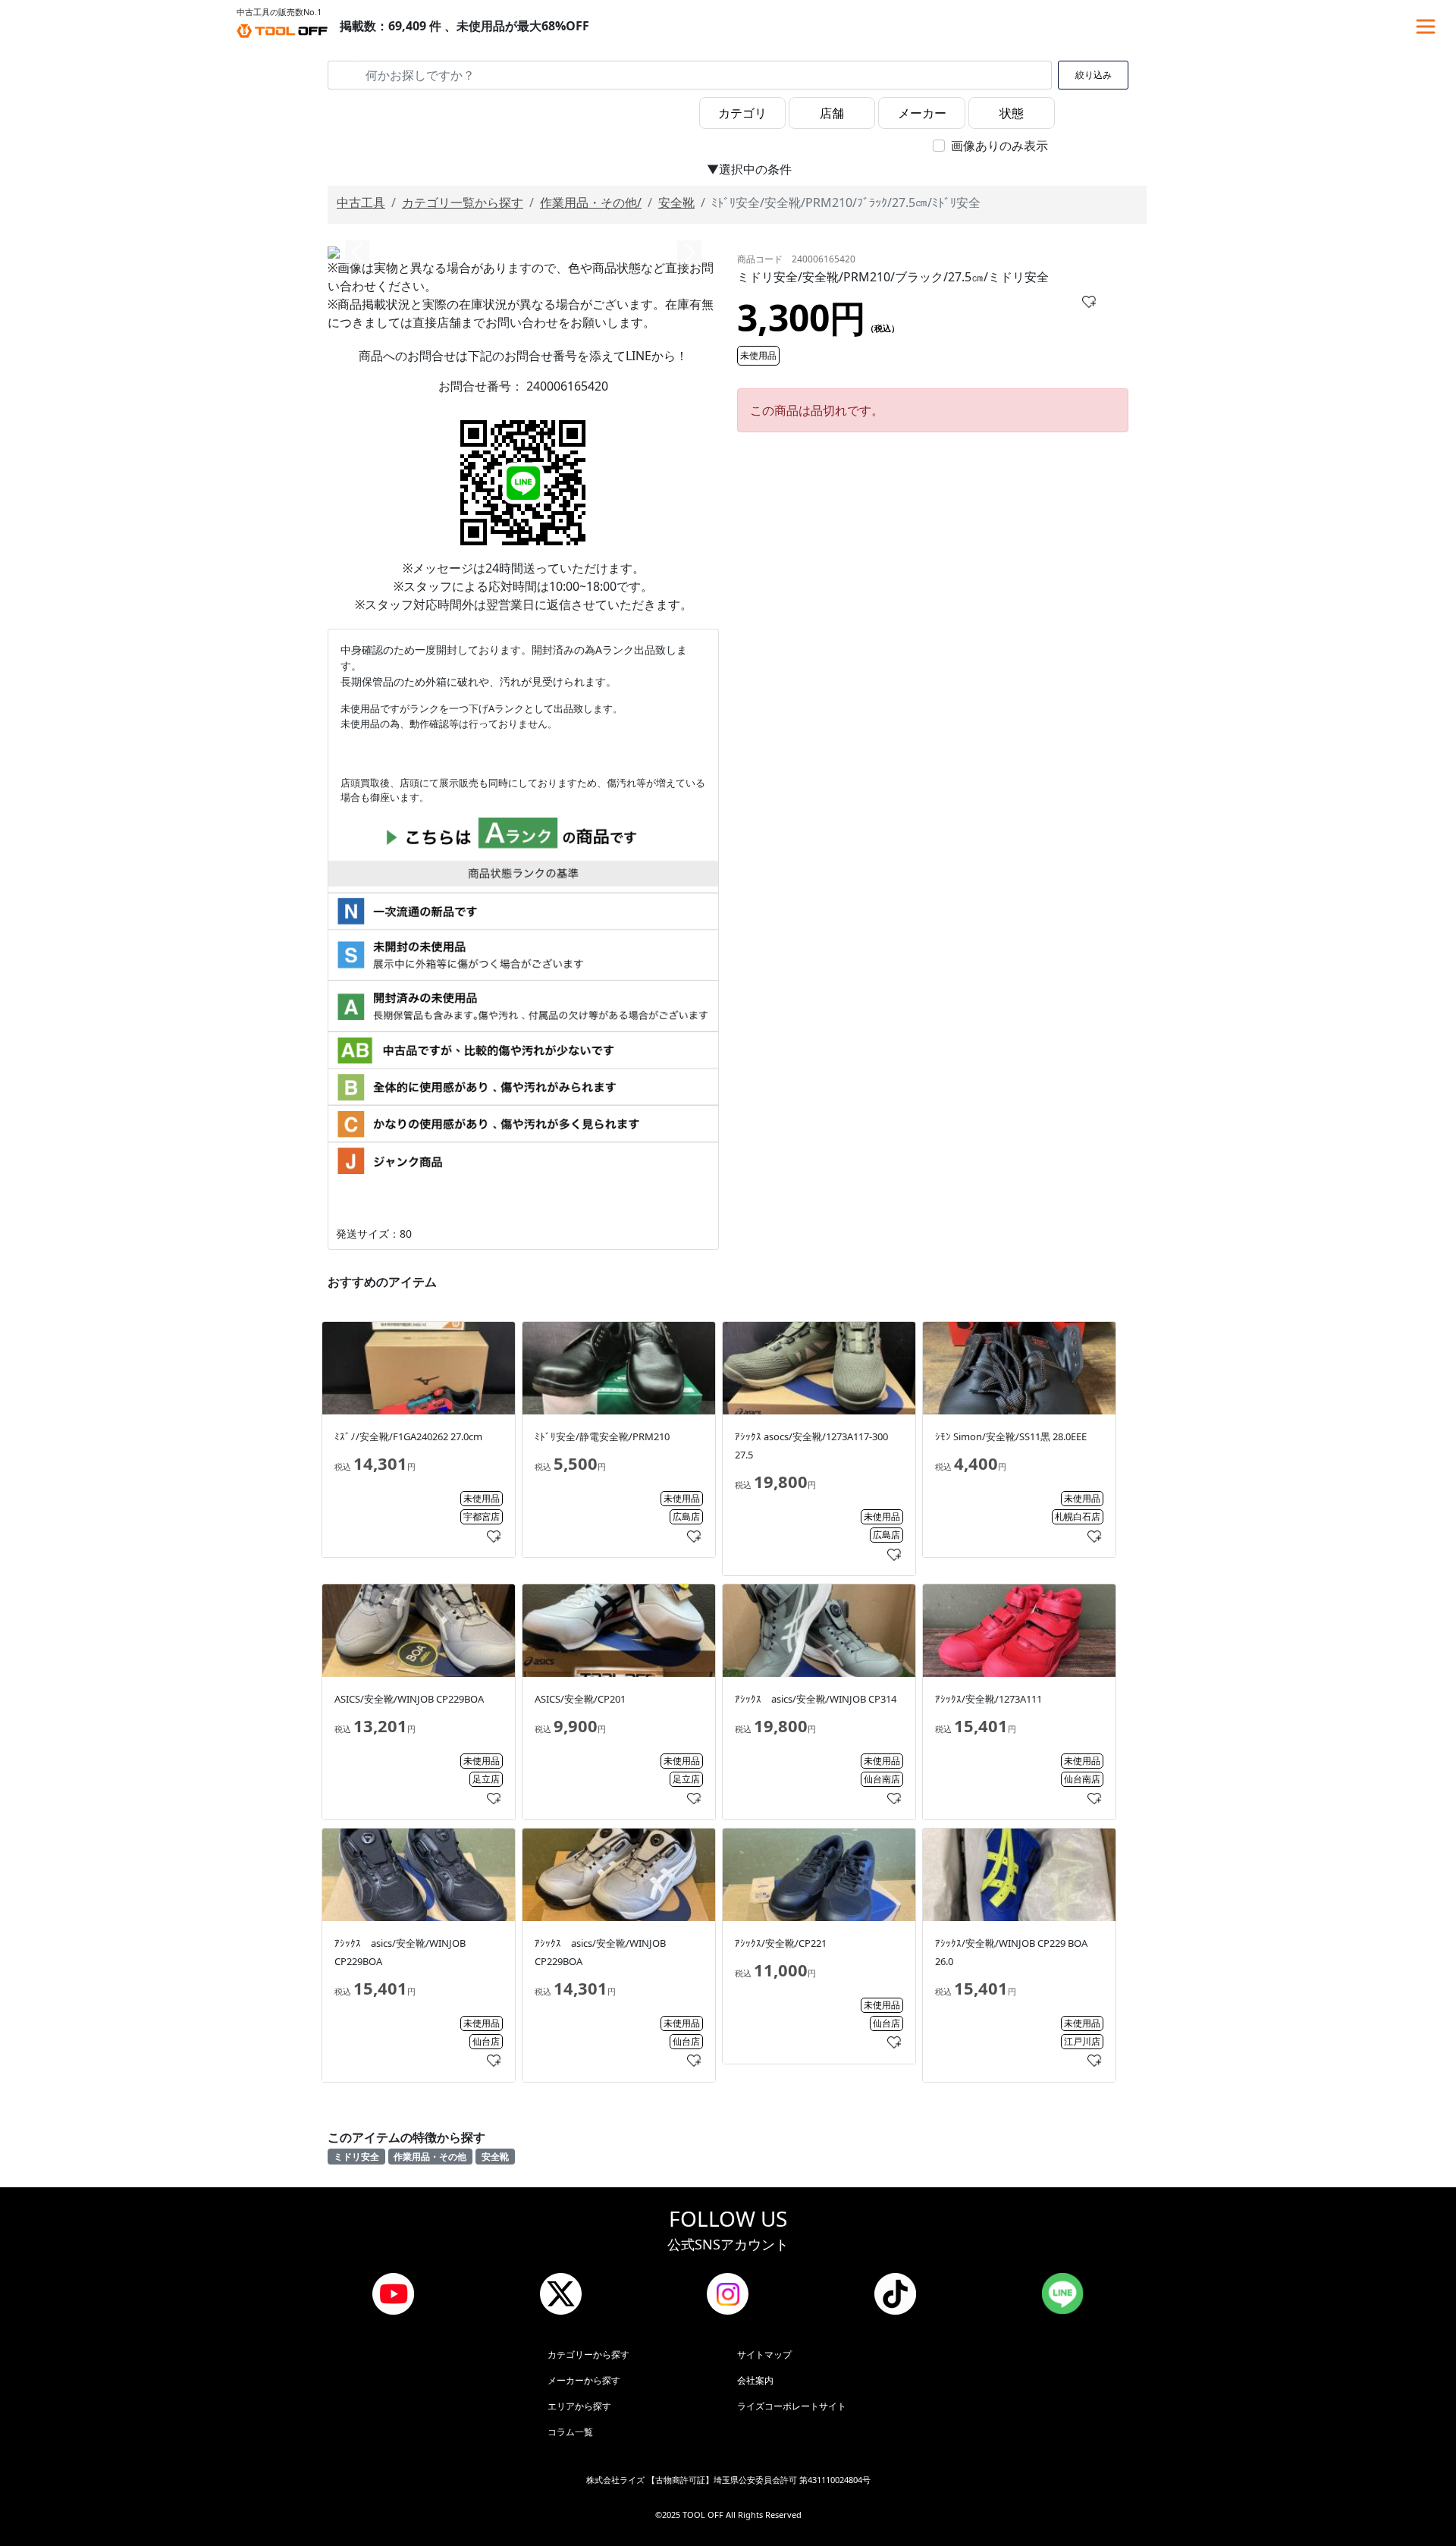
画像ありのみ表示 (999, 146)
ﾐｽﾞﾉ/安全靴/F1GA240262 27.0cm (408, 1436)
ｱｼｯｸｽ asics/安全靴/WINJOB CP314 (816, 1699)
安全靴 (676, 202)
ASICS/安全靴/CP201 (580, 1699)
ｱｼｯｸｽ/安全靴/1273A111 (988, 1699)
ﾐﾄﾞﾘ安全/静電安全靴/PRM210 (602, 1436)
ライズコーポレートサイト (792, 2406)
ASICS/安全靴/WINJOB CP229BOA (409, 1699)
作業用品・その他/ (591, 202)
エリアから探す (579, 2406)
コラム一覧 (570, 2432)
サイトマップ (764, 2355)
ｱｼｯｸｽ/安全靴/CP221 (781, 1943)
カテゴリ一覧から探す (463, 202)
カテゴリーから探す (588, 2355)
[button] (357, 253)
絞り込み (1094, 75)
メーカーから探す (584, 2380)
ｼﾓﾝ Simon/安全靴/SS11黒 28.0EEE (1011, 1436)
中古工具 (361, 202)
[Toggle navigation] (1426, 27)
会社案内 (755, 2380)
